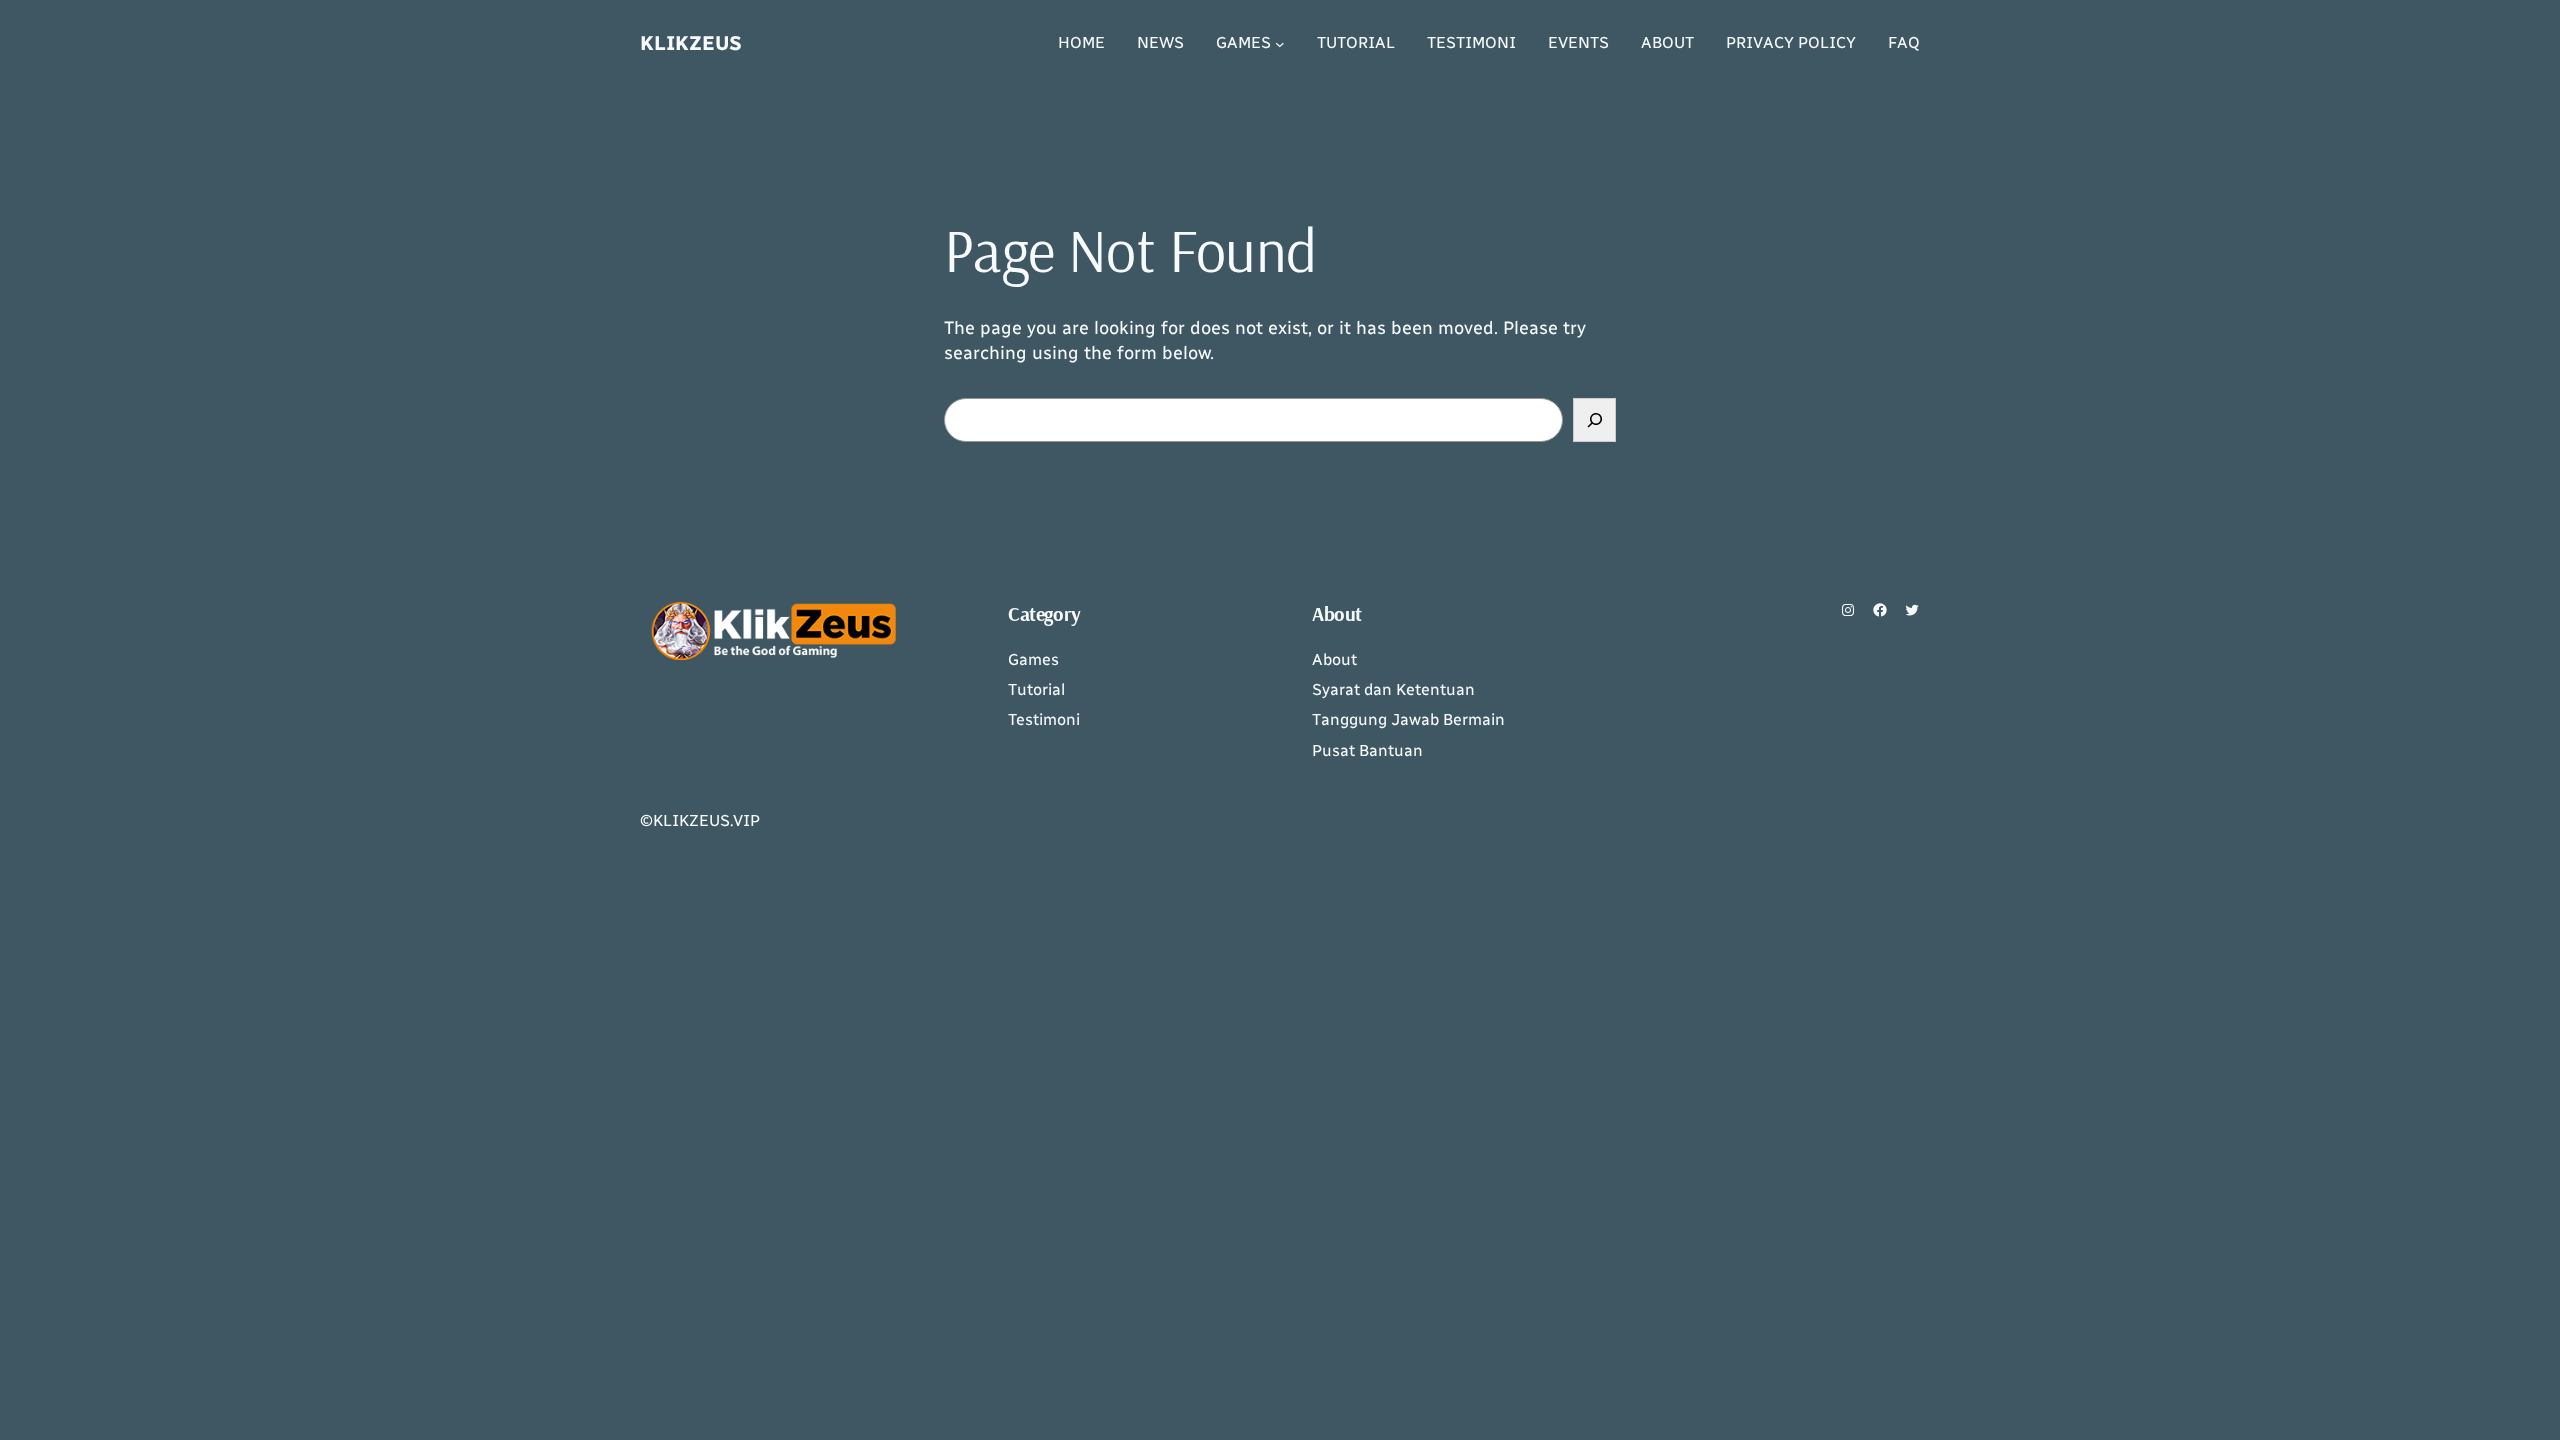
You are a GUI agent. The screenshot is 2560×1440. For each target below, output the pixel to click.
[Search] (1594, 419)
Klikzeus (691, 43)
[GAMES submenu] (1280, 44)
